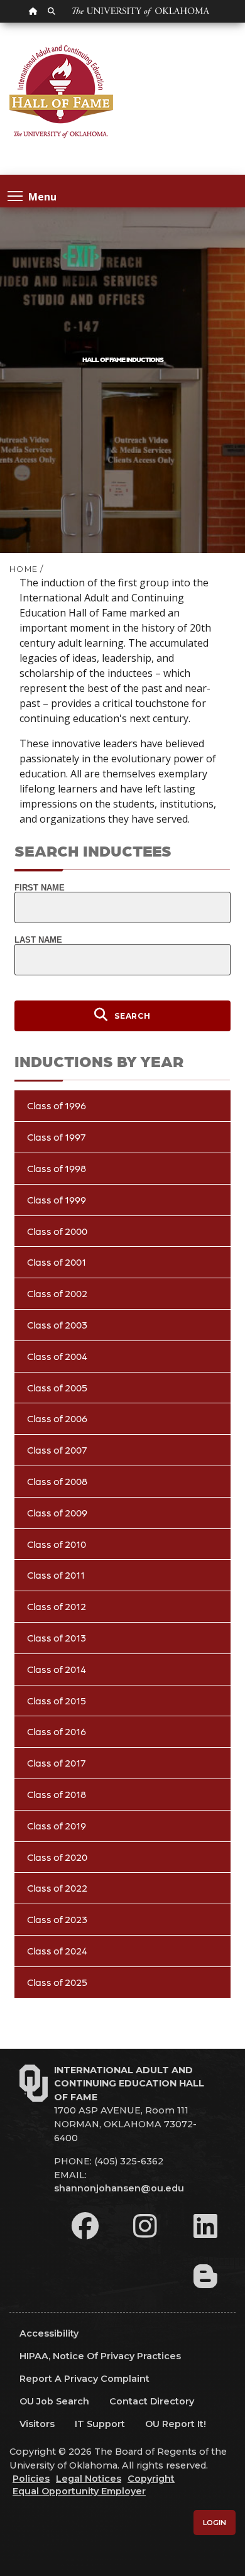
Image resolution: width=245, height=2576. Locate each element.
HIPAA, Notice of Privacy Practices (100, 2356)
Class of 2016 (57, 1731)
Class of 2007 (57, 1450)
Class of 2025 (57, 1982)
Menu (42, 196)
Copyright (151, 2479)
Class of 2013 (57, 1637)
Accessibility (49, 2333)
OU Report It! (176, 2424)
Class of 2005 (57, 1387)
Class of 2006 (57, 1418)
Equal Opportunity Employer (79, 2491)
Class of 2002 (57, 1293)
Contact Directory (152, 2401)
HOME (24, 569)
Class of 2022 (57, 1888)
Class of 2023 (57, 1919)
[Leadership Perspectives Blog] (205, 2276)
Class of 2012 (57, 1606)
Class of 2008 (57, 1481)
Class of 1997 (57, 1137)
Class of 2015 (57, 1700)
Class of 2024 (57, 1950)
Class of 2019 (57, 1825)
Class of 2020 (57, 1857)
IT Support (100, 2424)
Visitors (37, 2424)
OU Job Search (54, 2401)
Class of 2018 (57, 1794)
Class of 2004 (57, 1356)
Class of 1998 (57, 1168)
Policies (31, 2479)
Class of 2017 (57, 1762)
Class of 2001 (57, 1262)
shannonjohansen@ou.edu (119, 2188)
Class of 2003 (57, 1324)
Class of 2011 (56, 1575)
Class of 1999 (57, 1199)
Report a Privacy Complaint (84, 2379)
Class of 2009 (57, 1512)
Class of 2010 (57, 1544)
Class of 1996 (57, 1105)
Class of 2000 (57, 1231)
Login (215, 2523)
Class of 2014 (57, 1669)
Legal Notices (89, 2479)
